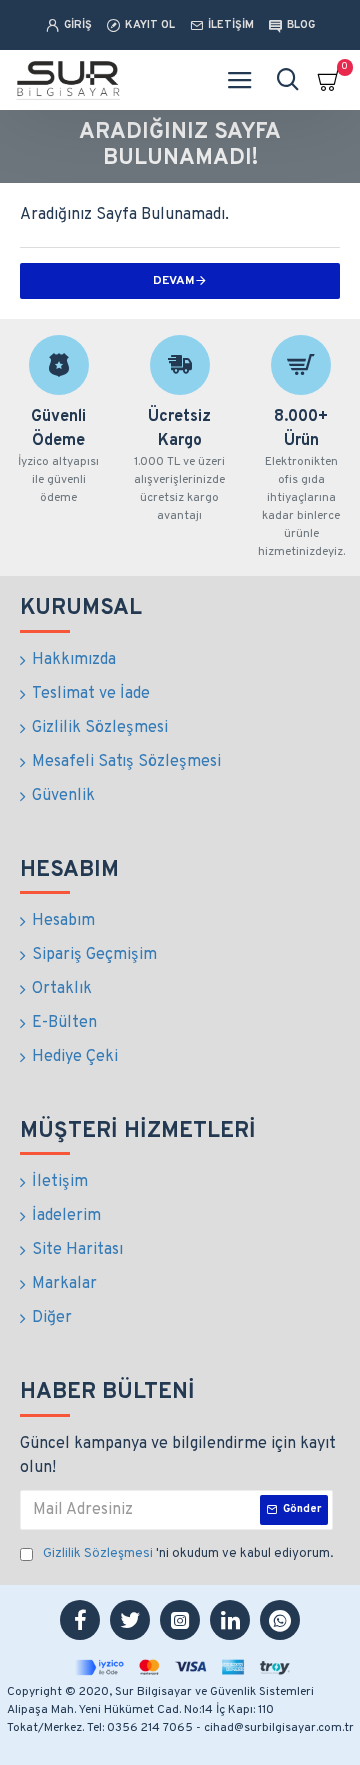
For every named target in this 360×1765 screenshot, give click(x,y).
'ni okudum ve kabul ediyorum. (188, 1554)
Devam (174, 281)
